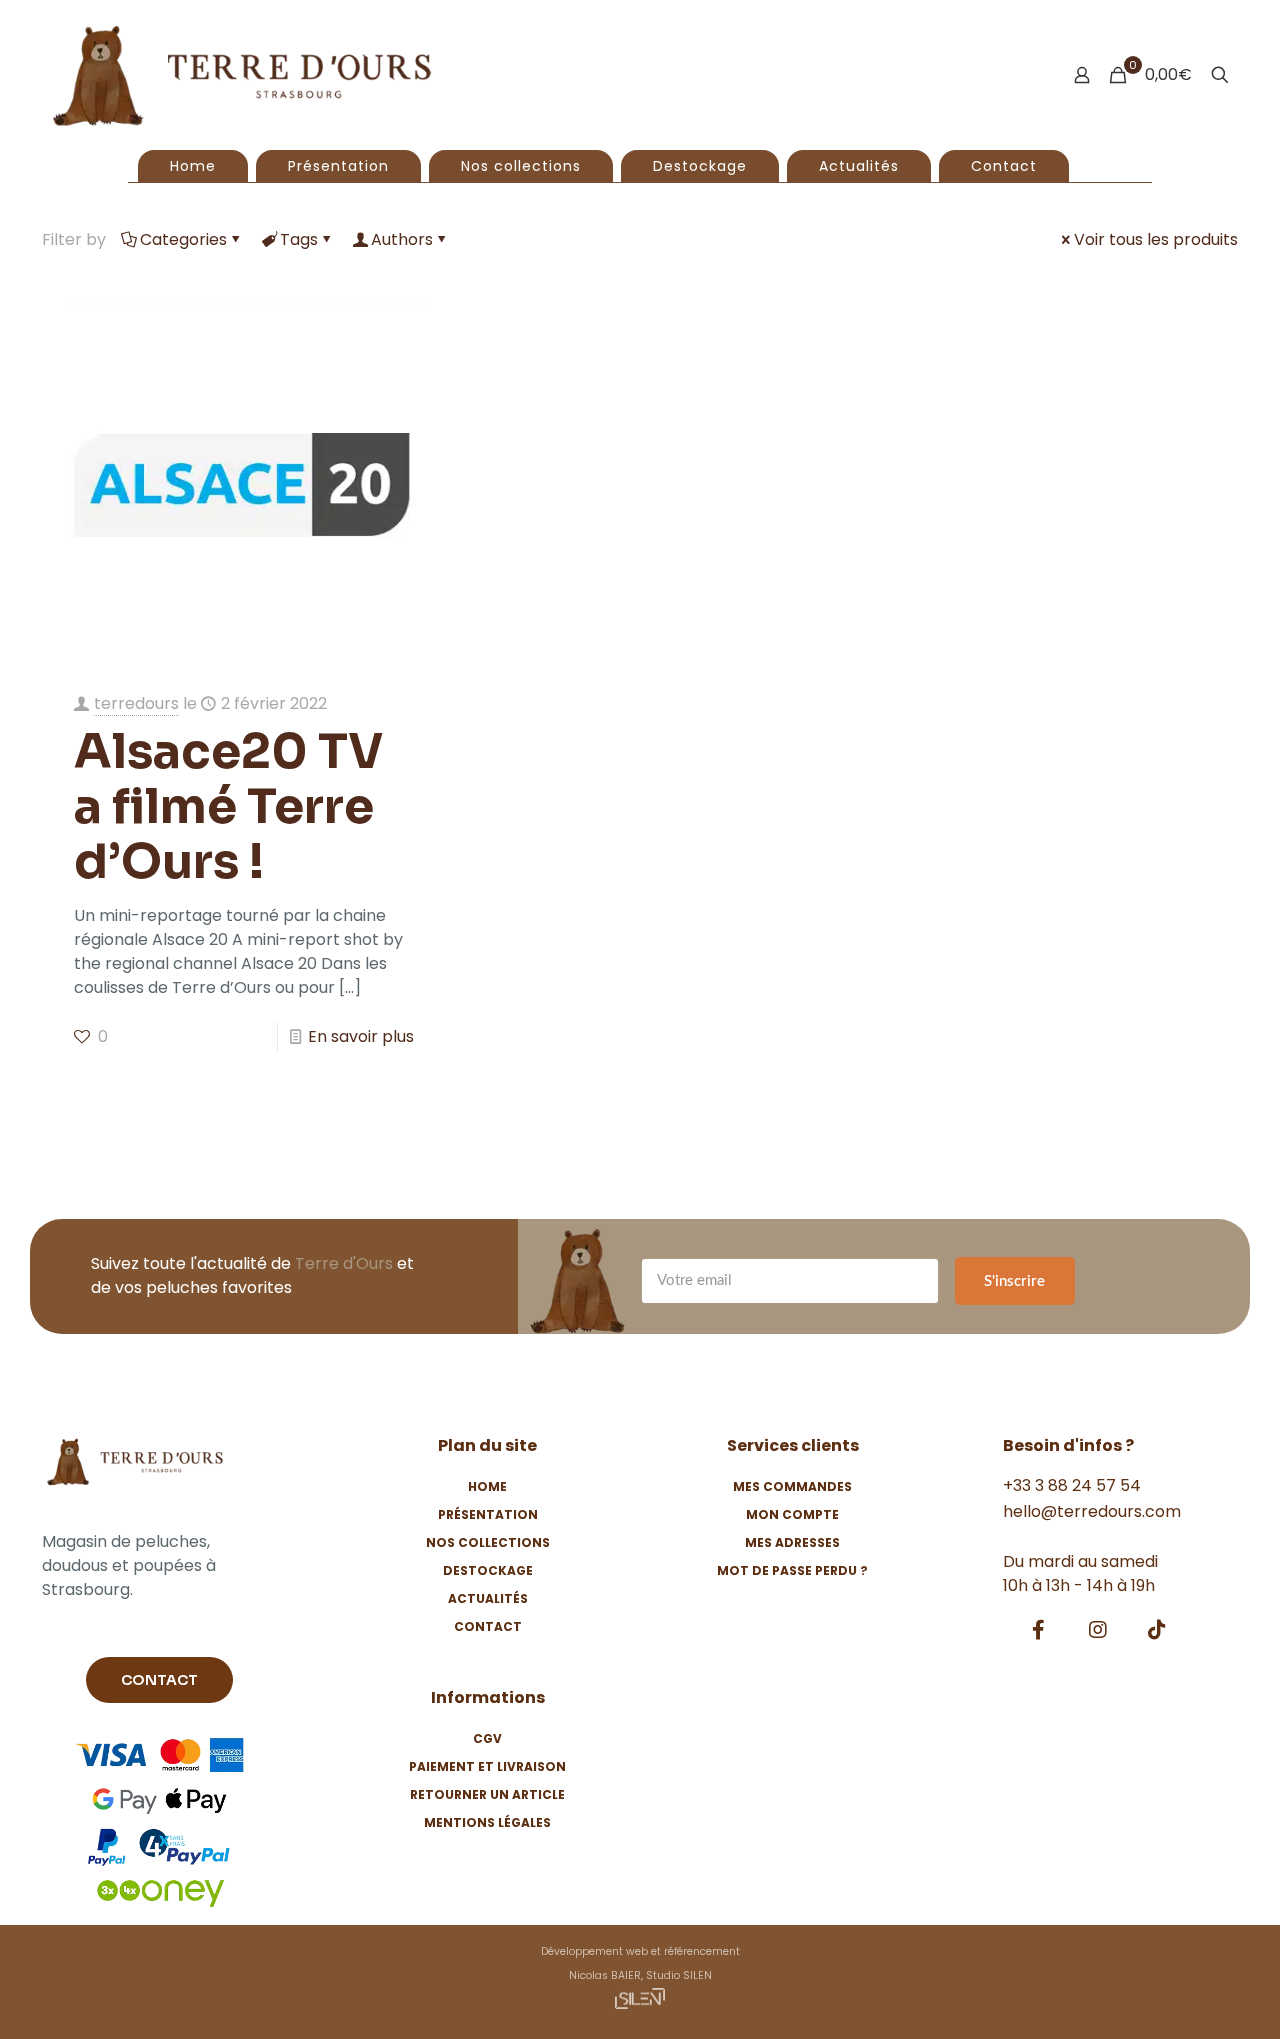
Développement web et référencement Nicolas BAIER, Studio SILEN (640, 1963)
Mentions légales (487, 1822)
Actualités (488, 1598)
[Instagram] (1098, 1630)
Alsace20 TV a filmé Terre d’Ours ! (229, 806)
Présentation (488, 1514)
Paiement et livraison (487, 1766)
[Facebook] (1039, 1630)
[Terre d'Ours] (242, 75)
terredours (136, 703)
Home (487, 1486)
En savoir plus (361, 1036)
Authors (402, 239)
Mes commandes (792, 1486)
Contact (488, 1626)
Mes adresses (792, 1542)
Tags (299, 239)
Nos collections (488, 1542)
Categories (183, 239)
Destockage (488, 1570)
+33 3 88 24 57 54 (1072, 1485)
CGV (487, 1738)
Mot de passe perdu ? (792, 1570)
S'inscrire (1014, 1281)
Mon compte (792, 1514)
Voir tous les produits (1156, 239)
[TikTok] (1157, 1630)
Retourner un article (487, 1794)
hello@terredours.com (1092, 1511)
